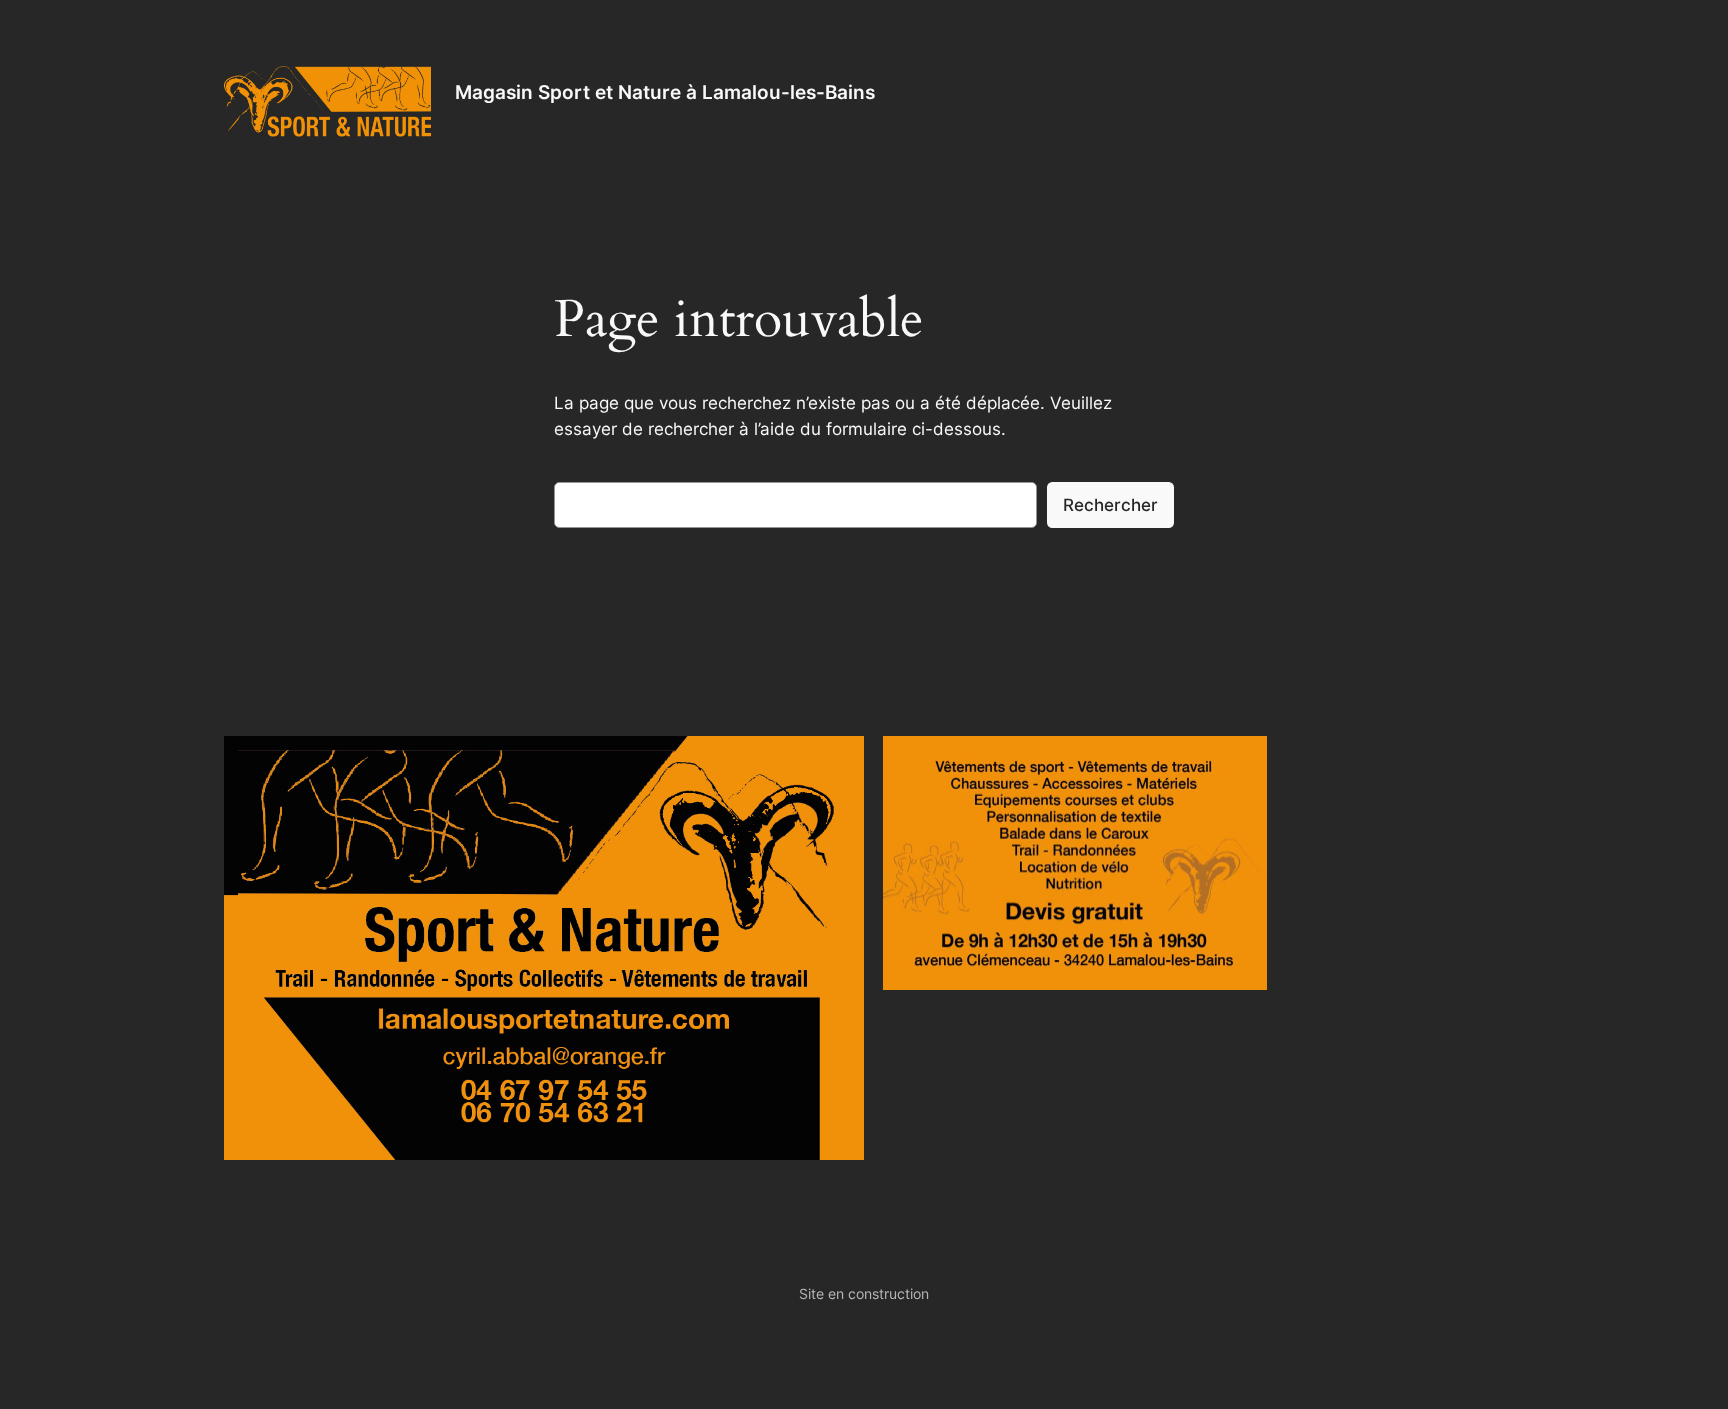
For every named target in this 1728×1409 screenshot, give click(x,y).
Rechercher (1110, 505)
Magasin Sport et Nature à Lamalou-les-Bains (665, 92)
